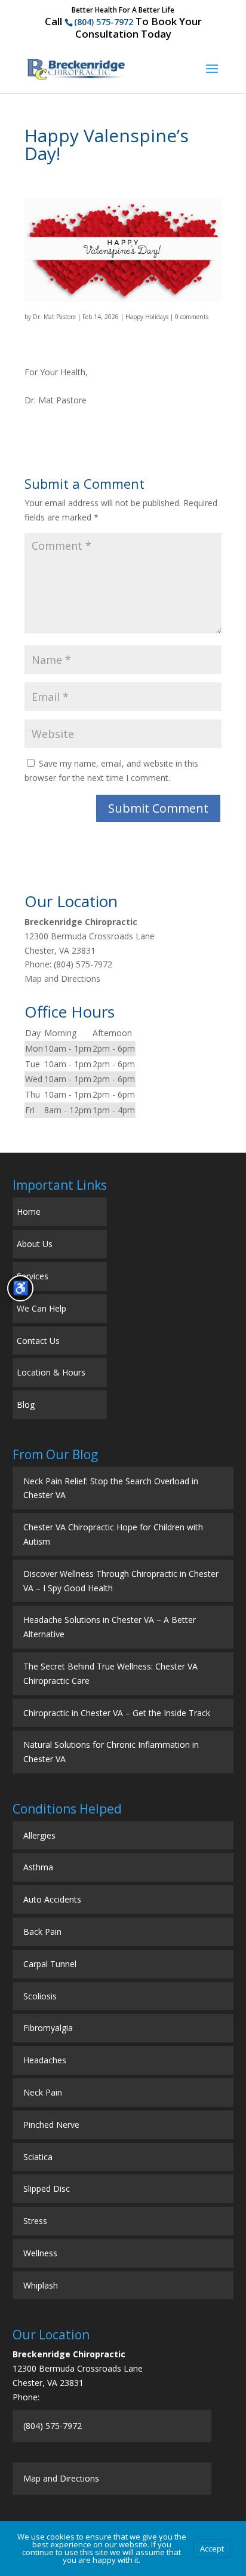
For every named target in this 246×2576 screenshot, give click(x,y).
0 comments (192, 317)
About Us (35, 1244)
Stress (35, 2221)
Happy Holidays (147, 317)
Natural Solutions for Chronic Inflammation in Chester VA (111, 1752)
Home (29, 1212)
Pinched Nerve (51, 2125)
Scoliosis (40, 1996)
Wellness (40, 2253)
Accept (212, 2549)
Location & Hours (51, 1372)
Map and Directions (62, 978)
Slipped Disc (47, 2188)
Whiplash (41, 2285)
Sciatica (38, 2157)
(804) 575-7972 (104, 22)
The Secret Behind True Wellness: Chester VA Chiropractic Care (110, 1673)
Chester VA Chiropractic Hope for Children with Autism (113, 1534)
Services (33, 1276)
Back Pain (42, 1932)
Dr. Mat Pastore (54, 317)
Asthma (38, 1867)
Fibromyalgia (48, 2028)
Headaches (45, 2060)
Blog (26, 1405)
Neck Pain (43, 2092)
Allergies (39, 1835)
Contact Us (38, 1341)
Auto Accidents (52, 1899)
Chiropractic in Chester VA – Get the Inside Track (117, 1713)
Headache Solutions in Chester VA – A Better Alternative (110, 1627)
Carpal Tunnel (50, 1964)
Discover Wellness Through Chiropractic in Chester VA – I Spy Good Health (121, 1581)
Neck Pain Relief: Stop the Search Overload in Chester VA (111, 1488)
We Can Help (41, 1308)
